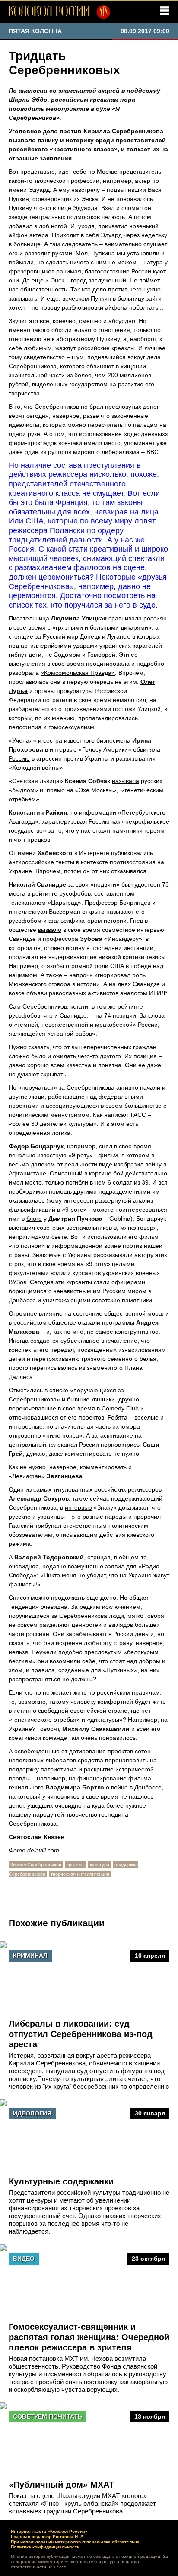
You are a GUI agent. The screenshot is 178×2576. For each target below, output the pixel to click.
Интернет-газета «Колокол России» (49, 2531)
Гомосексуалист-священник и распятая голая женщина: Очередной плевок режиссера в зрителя (89, 2337)
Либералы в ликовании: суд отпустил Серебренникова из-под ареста (81, 2034)
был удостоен (141, 884)
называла (126, 781)
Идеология (32, 2113)
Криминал (30, 1956)
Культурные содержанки (61, 2181)
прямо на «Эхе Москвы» (81, 790)
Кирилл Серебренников (36, 1865)
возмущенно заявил (96, 1566)
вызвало (50, 930)
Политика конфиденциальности (45, 2547)
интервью (78, 1507)
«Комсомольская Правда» (78, 673)
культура (100, 1865)
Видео (24, 2259)
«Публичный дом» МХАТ (61, 2485)
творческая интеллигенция (80, 1874)
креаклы (76, 1865)
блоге (34, 1219)
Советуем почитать (48, 2416)
